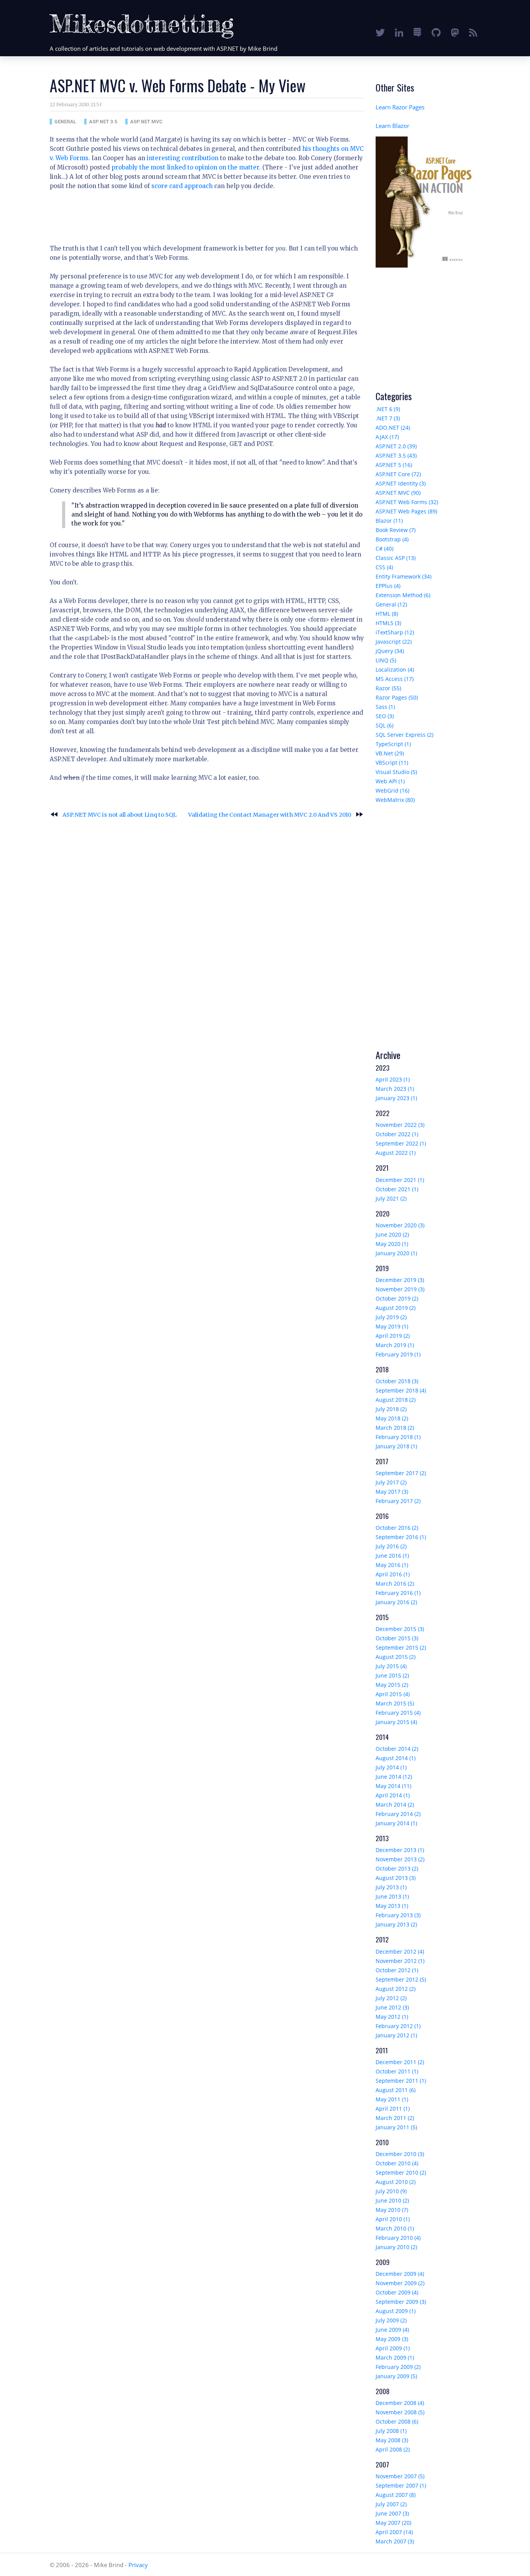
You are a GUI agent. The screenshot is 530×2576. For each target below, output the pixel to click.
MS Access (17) (395, 679)
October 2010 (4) (397, 2163)
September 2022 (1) (401, 1143)
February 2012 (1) (398, 2026)
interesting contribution (183, 158)
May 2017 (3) (392, 1492)
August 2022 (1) (396, 1153)
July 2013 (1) (391, 1887)
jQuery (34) (390, 651)
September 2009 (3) (401, 2302)
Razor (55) (388, 688)
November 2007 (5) (400, 2476)
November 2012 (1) (400, 1961)
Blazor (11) (389, 521)
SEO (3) (385, 716)
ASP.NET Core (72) (398, 474)
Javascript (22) (394, 642)
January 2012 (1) (396, 2035)
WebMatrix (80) (395, 800)
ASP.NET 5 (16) (394, 465)
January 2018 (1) (396, 1446)
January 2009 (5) (396, 2376)
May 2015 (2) (392, 1685)
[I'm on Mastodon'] (455, 32)
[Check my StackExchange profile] (417, 32)
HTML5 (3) (388, 623)
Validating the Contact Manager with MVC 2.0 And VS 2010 (276, 815)
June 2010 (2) (392, 2200)
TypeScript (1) (393, 744)
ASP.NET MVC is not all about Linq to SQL (113, 815)
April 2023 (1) (393, 1079)
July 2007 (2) (391, 2504)
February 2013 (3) (398, 1915)
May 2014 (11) (393, 1786)
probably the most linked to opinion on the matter (185, 167)
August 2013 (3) (396, 1878)
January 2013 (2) (396, 1924)
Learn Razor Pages (400, 107)
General (65, 122)
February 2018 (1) (398, 1437)
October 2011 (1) (397, 2071)
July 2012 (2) (391, 1998)
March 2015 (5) (395, 1703)
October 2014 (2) (397, 1749)
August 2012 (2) (396, 1989)
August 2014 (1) (396, 1758)
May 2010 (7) (392, 2210)
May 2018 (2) (392, 1418)
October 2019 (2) (397, 1298)
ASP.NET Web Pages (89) (406, 511)
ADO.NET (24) (393, 428)
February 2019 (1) (398, 1354)
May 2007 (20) (393, 2523)
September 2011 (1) (401, 2081)
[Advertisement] (191, 214)
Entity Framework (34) (404, 576)
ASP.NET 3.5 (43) (396, 455)
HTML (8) (387, 614)
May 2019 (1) (392, 1326)
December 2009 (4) (400, 2274)
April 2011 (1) (393, 2109)
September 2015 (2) (401, 1647)
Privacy (138, 2565)
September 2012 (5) (401, 1979)
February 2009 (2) (398, 2367)
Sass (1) (385, 707)
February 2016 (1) (398, 1593)
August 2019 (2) (396, 1308)
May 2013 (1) (392, 1906)
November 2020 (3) (400, 1225)
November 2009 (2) (400, 2283)
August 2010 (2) (396, 2182)
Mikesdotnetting (142, 23)
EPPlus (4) (388, 586)
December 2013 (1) (400, 1850)
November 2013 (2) (400, 1859)
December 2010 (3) (400, 2154)
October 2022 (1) (397, 1134)
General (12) (391, 604)
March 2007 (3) (395, 2541)
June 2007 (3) (392, 2513)
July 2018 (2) (391, 1409)
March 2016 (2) (395, 1583)
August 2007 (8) (396, 2495)
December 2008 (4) (400, 2403)
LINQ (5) (386, 660)
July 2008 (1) (391, 2431)
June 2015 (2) (392, 1675)
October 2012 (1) (397, 1970)
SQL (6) (385, 725)
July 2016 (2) (391, 1546)
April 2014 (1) (393, 1795)
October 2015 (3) (397, 1638)
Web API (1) (390, 781)
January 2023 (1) (396, 1098)
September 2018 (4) (401, 1390)
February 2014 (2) (398, 1814)
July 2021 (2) (391, 1198)
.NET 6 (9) (388, 409)
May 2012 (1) (392, 2017)
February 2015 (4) (398, 1713)
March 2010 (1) (395, 2228)
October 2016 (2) (397, 1528)
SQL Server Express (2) (404, 735)
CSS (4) (384, 567)
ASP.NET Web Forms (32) (407, 502)
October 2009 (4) (397, 2292)
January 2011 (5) (396, 2127)
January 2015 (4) (396, 1722)
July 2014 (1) (391, 1767)
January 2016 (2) (396, 1602)
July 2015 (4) (391, 1666)
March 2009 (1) (395, 2357)
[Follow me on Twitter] (380, 32)
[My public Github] (436, 32)
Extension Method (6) (403, 595)
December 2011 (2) (400, 2062)
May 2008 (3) (392, 2440)
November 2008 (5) (400, 2412)
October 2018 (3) (397, 1381)
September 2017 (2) (401, 1473)
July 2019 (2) (391, 1317)
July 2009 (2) (391, 2320)
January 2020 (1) (396, 1253)
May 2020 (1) (392, 1244)
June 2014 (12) (394, 1777)
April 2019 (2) (393, 1336)
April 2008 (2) (393, 2449)
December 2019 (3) (400, 1280)
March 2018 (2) (395, 1428)
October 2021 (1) (397, 1189)
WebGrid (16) (392, 790)
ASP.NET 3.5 (103, 122)
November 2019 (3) (400, 1289)
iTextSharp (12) (395, 632)
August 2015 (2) (396, 1657)
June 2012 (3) (392, 2007)
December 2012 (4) (400, 1951)
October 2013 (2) (397, 1869)
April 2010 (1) (393, 2219)
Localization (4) (395, 669)
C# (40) (385, 549)
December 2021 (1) (400, 1180)
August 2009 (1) (396, 2311)
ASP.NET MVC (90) (398, 493)
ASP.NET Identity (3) (401, 483)
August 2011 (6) (396, 2090)
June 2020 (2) (392, 1234)
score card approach (182, 186)
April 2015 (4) (393, 1694)
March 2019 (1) (395, 1345)
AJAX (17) (387, 437)
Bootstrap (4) (392, 539)
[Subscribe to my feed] (473, 32)
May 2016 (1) (392, 1565)
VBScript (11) (392, 763)
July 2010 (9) (391, 2191)
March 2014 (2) (395, 1805)
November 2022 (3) (400, 1125)
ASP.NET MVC (146, 122)
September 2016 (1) (401, 1537)
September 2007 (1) (401, 2485)
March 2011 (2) (395, 2118)
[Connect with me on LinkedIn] (399, 32)
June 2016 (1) (392, 1556)
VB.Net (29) (390, 753)
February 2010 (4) (398, 2238)
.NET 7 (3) (388, 418)
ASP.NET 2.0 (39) (396, 446)
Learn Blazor (392, 126)
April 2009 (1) (393, 2348)
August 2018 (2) (396, 1400)
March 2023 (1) (395, 1089)
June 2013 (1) (392, 1896)
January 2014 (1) (396, 1823)
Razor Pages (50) (397, 697)
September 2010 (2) (401, 2173)
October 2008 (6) (397, 2421)
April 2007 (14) (394, 2532)
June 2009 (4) (392, 2330)
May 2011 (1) (392, 2099)
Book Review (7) (396, 530)
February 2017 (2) (398, 1501)
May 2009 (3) (392, 2339)
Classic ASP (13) (396, 558)
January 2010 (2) (396, 2247)
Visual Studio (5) (396, 772)
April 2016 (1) (393, 1574)
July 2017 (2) (391, 1482)
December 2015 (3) (400, 1629)
